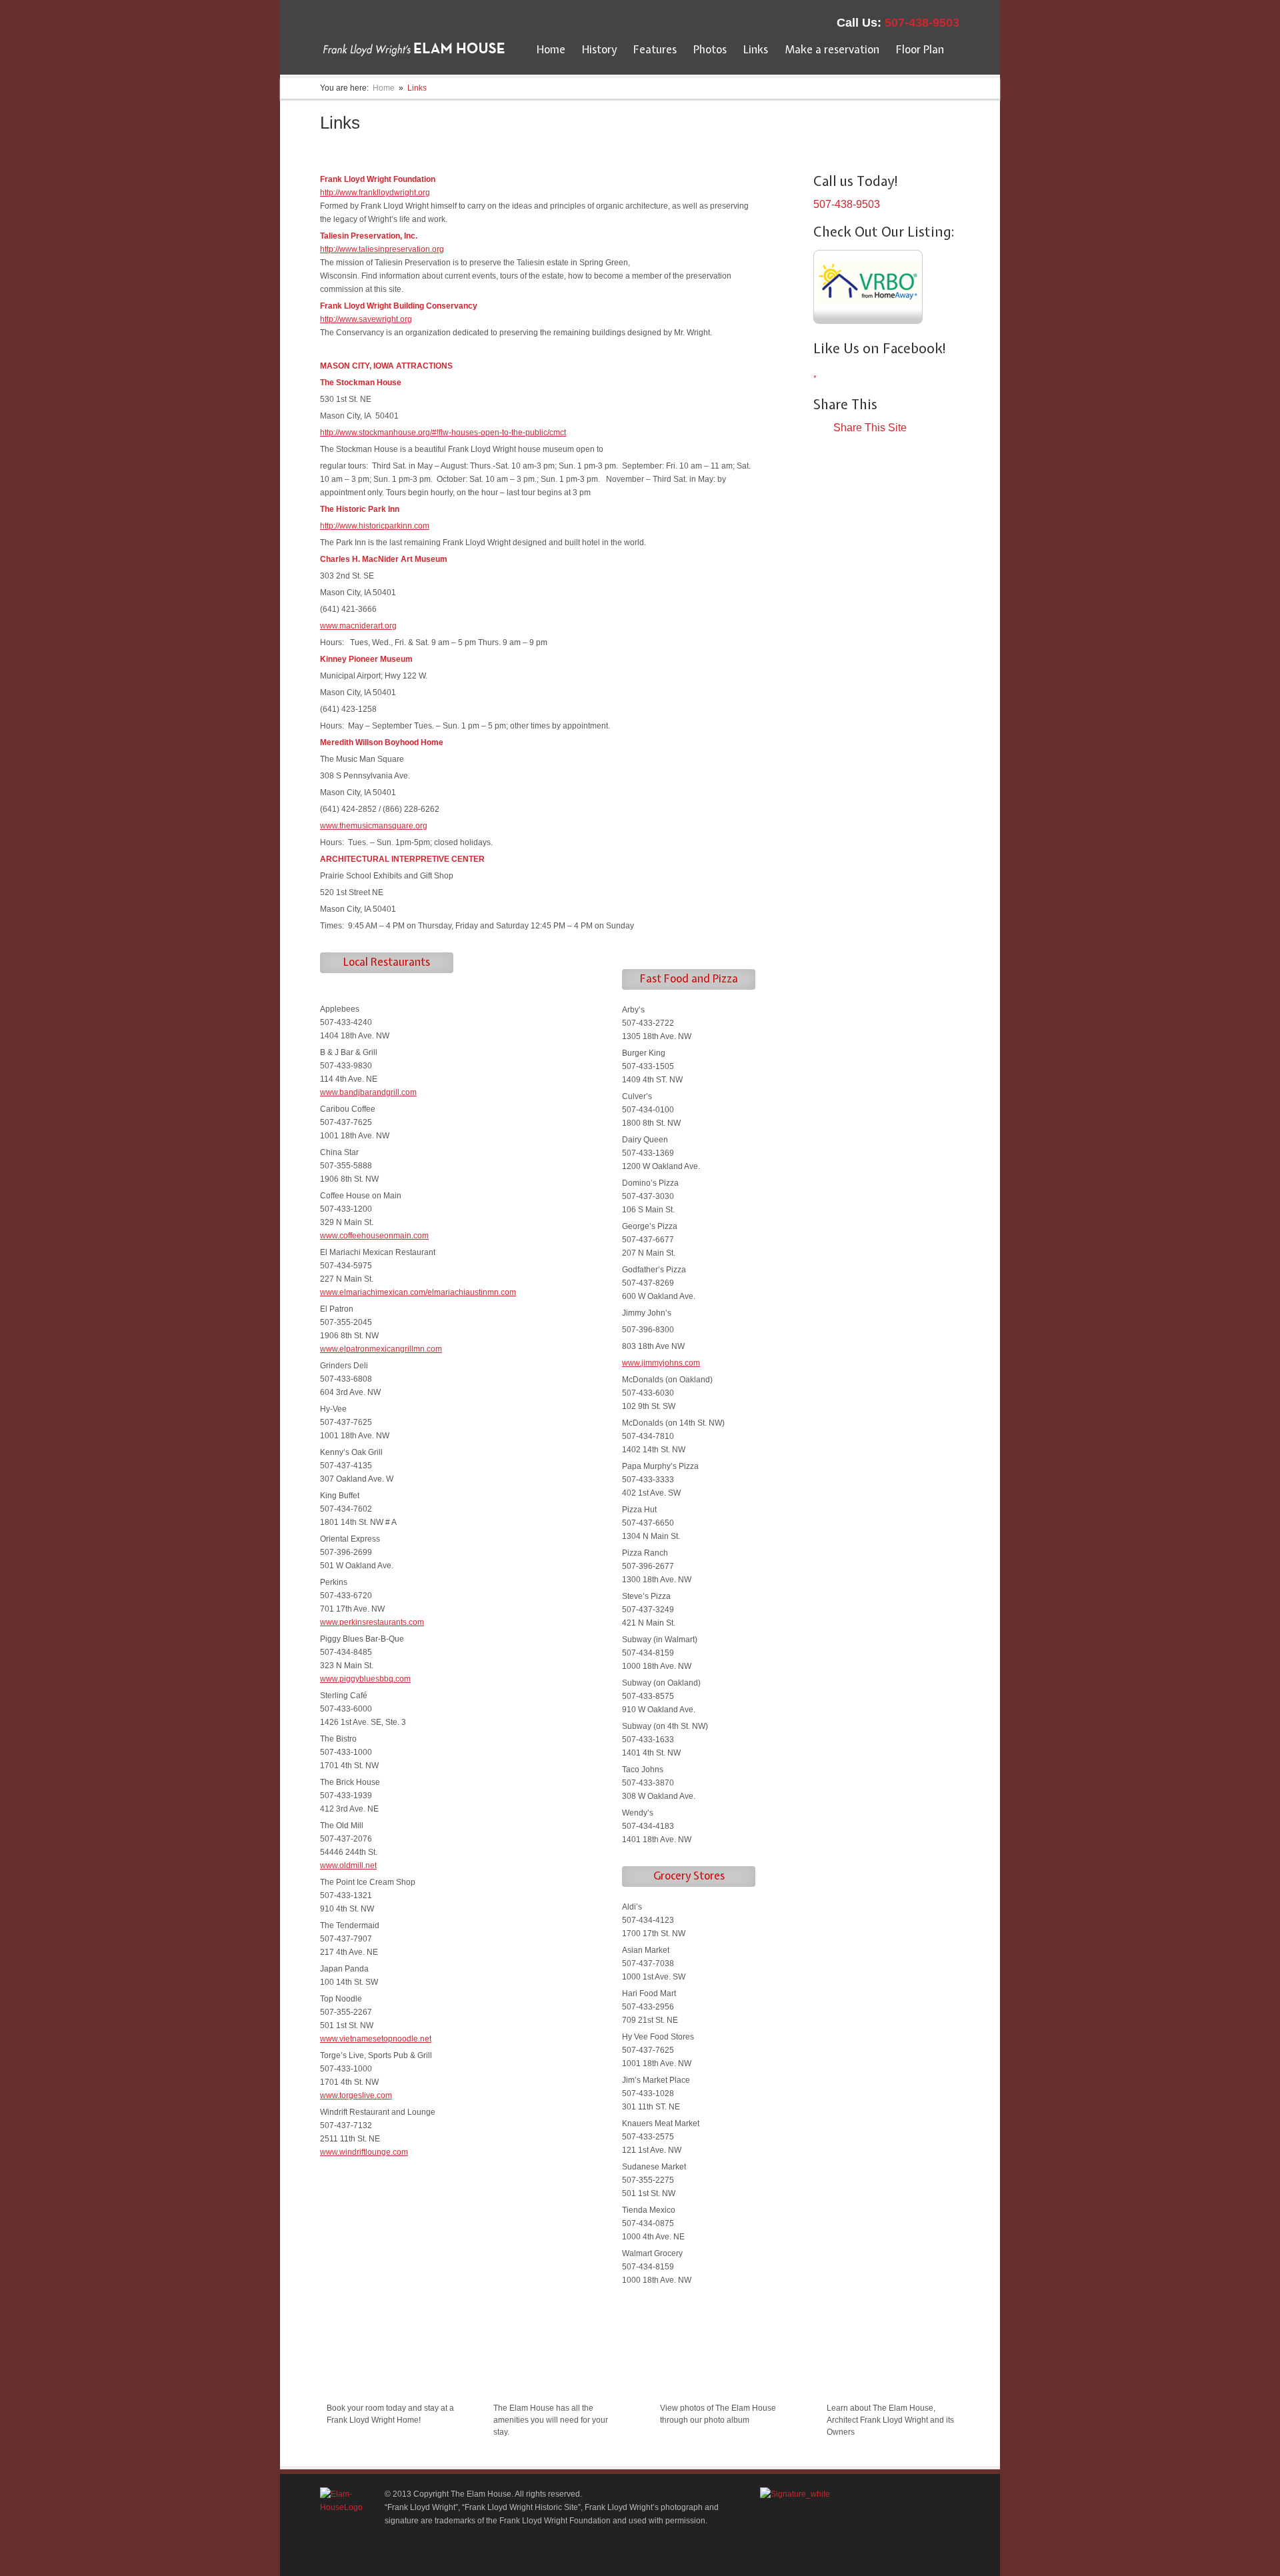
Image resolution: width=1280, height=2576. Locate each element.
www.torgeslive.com (356, 2095)
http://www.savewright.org (366, 319)
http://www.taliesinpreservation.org (382, 249)
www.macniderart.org (358, 626)
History (599, 49)
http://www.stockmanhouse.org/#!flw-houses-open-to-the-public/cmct (443, 433)
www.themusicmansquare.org (374, 826)
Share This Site (870, 428)
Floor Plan (920, 49)
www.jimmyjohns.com (661, 1363)
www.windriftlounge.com (364, 2152)
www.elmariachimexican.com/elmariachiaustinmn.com (418, 1292)
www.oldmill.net (348, 1866)
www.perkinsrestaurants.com (372, 1622)
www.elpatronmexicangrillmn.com (381, 1349)
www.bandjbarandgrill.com (368, 1092)
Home (551, 49)
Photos (710, 49)
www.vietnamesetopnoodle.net (376, 2039)
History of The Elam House (891, 2378)
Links (756, 49)
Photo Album (691, 2378)
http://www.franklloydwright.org (375, 193)
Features (655, 49)
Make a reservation (832, 49)
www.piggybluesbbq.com (365, 1679)
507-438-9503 (922, 23)
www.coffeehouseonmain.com (374, 1236)
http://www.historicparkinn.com (375, 526)
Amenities (518, 2378)
